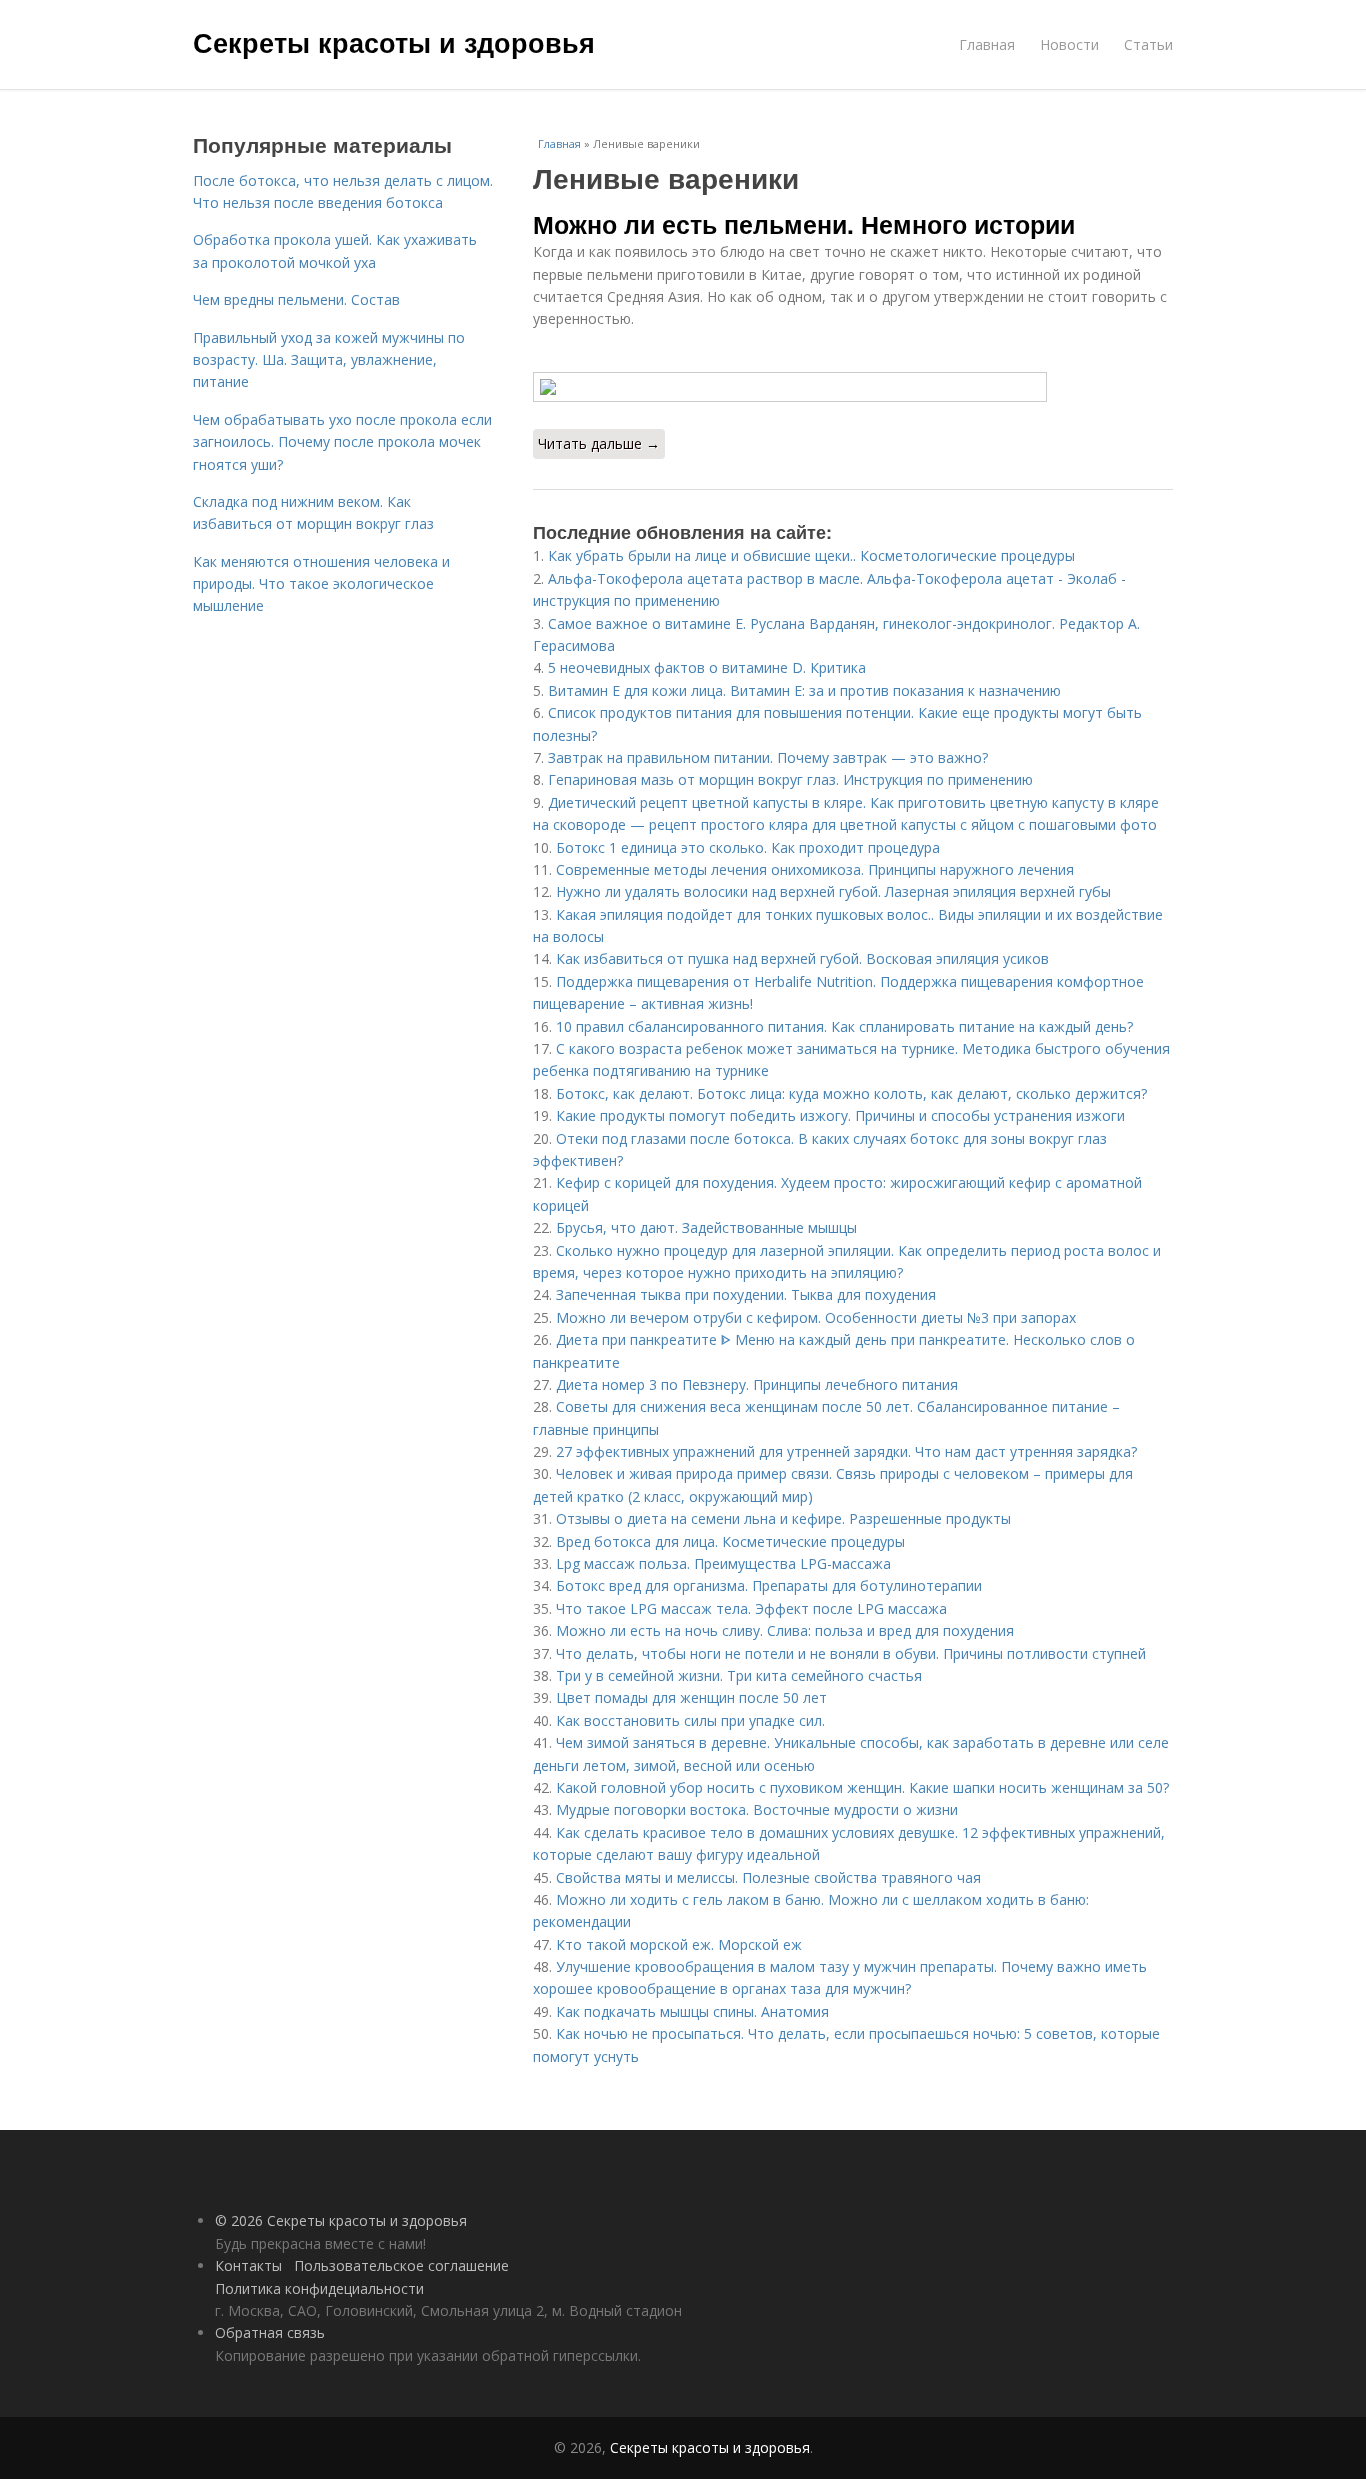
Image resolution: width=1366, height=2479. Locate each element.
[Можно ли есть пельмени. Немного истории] (853, 387)
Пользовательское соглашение (401, 2265)
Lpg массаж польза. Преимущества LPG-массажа (723, 1563)
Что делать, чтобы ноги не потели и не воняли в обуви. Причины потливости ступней (851, 1653)
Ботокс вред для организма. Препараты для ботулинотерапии (769, 1585)
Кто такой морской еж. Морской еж (679, 1944)
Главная (987, 44)
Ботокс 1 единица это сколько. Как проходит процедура (748, 847)
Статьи (1148, 44)
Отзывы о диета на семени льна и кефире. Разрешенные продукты (783, 1518)
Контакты (248, 2265)
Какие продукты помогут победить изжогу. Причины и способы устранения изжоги (840, 1115)
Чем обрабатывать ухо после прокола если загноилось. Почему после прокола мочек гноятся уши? (342, 442)
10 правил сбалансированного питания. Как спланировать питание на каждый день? (844, 1026)
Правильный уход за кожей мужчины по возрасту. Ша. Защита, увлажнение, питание (329, 360)
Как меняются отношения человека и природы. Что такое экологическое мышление (321, 584)
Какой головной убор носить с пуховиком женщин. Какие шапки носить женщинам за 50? (862, 1787)
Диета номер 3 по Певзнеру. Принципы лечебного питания (757, 1384)
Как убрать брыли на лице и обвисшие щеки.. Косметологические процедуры (811, 555)
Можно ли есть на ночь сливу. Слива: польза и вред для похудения (785, 1630)
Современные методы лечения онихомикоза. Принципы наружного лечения (815, 869)
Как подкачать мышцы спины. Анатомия (692, 2011)
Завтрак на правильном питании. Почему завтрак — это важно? (768, 757)
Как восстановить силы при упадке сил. (690, 1720)
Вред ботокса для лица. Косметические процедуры (730, 1541)
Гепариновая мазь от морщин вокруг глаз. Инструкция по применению (790, 779)
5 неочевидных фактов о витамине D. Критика (707, 667)
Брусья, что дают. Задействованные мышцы (706, 1227)
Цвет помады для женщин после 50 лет (691, 1697)
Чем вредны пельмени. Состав (296, 299)
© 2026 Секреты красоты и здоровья (341, 2220)
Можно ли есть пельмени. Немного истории (804, 224)
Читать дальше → (599, 443)
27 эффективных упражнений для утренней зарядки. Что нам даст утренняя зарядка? (846, 1451)
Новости (1069, 44)
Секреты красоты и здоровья (394, 42)
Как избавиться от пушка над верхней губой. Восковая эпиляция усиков (802, 958)
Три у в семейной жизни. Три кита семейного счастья (739, 1675)
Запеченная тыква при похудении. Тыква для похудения (746, 1294)
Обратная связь (270, 2332)
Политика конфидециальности (319, 2288)
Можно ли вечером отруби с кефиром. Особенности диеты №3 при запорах (816, 1317)
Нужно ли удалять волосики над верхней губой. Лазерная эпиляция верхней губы (833, 891)
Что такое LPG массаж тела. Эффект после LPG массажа (751, 1608)
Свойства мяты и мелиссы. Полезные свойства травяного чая (768, 1877)
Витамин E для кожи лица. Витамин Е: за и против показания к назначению (804, 690)
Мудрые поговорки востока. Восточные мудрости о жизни (757, 1809)
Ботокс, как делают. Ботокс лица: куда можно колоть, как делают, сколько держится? (851, 1093)
